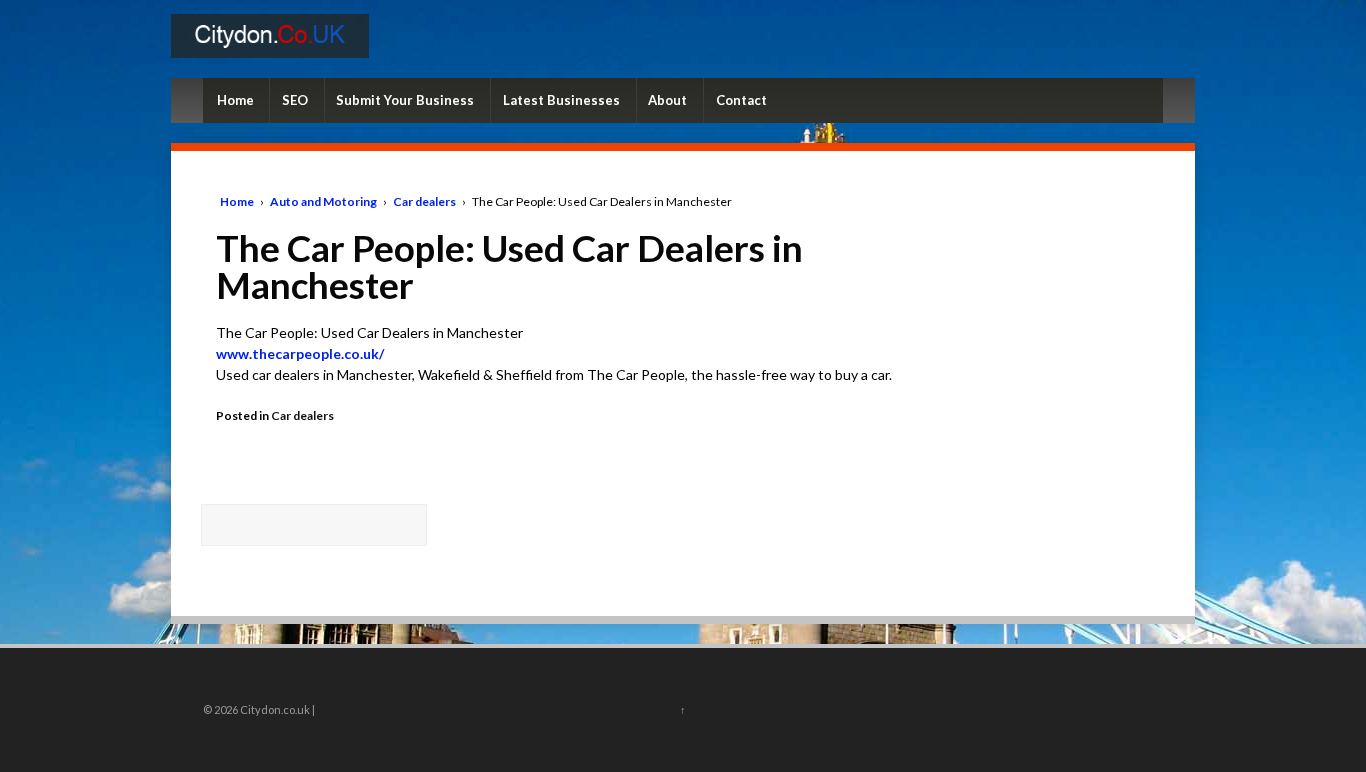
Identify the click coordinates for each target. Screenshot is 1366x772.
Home (235, 100)
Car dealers (424, 201)
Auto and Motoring (323, 201)
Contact (741, 100)
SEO (295, 100)
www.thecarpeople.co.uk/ (300, 353)
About (667, 100)
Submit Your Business (405, 100)
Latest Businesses (561, 100)
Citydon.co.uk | (276, 709)
